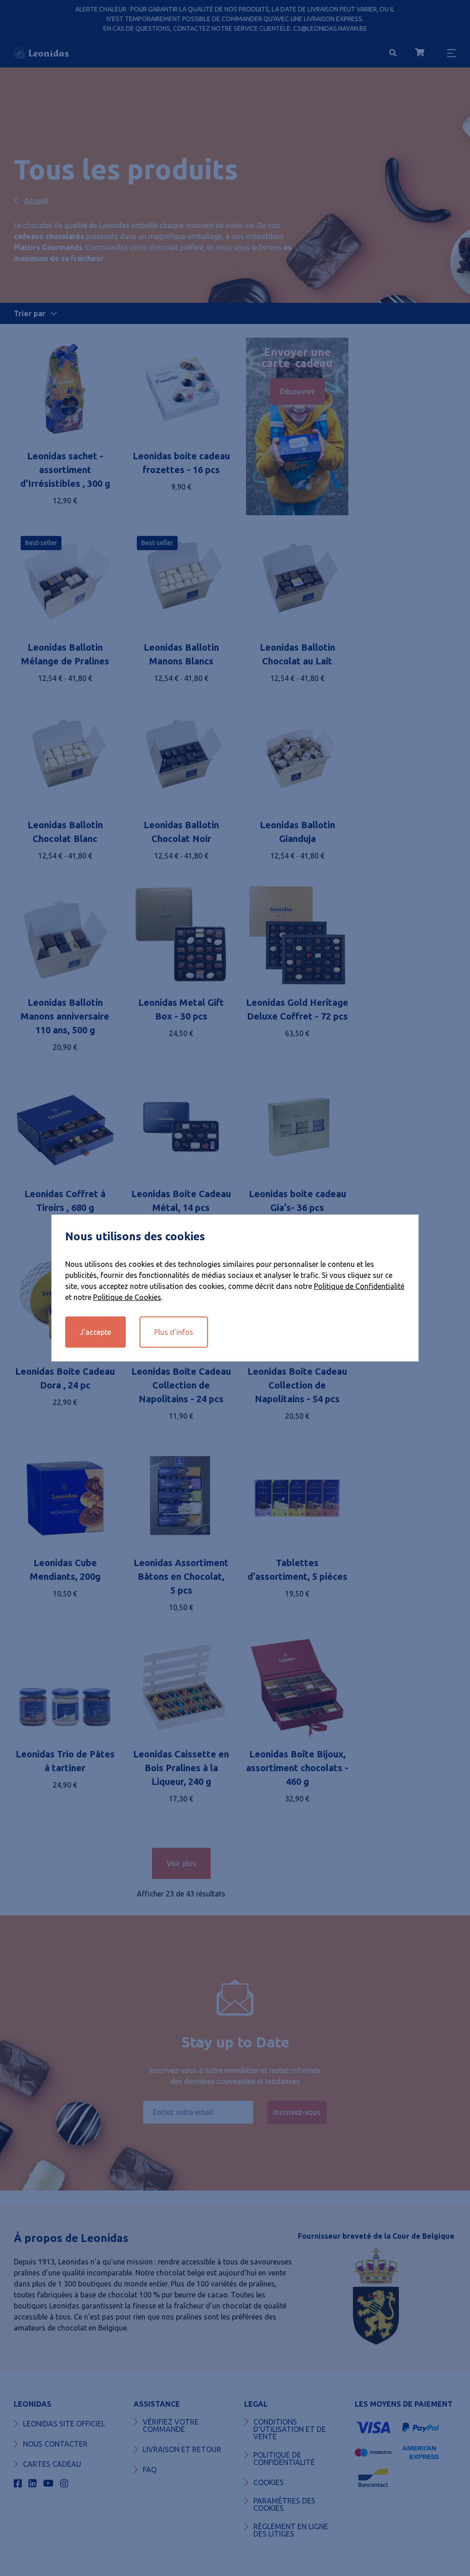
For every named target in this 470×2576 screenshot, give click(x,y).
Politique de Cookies (127, 1297)
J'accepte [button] (95, 1332)
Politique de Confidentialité (359, 1286)
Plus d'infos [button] (174, 1332)
